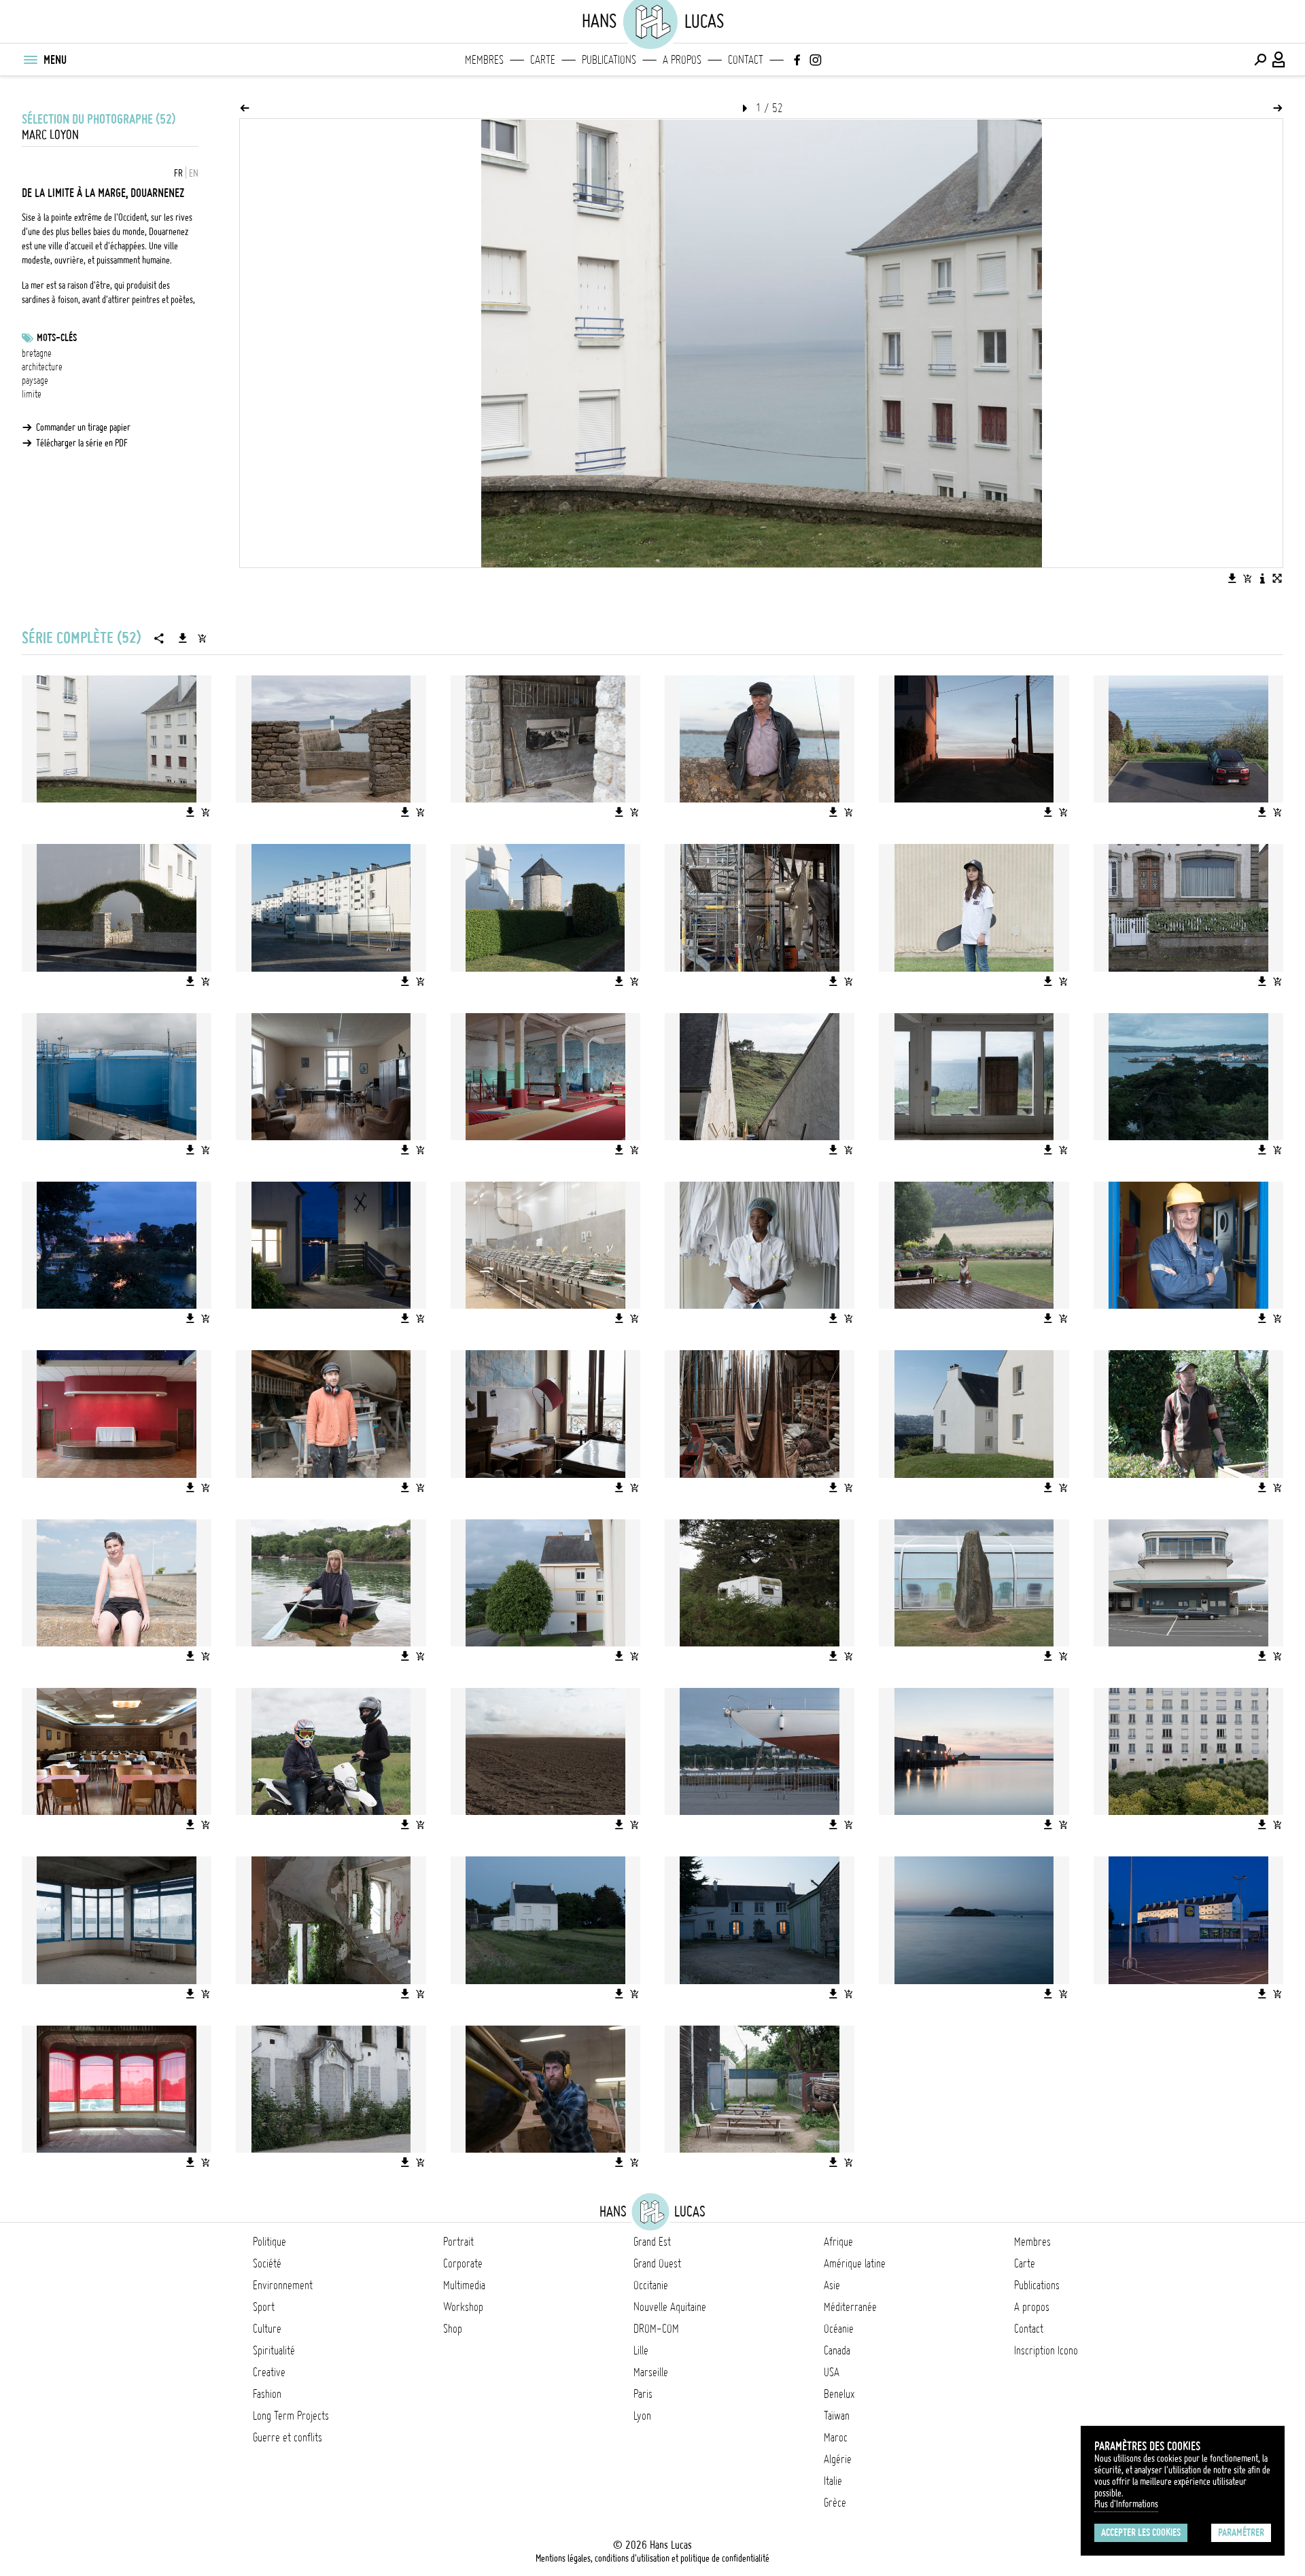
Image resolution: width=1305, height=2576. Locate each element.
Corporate (463, 2263)
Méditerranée (850, 2307)
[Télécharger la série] (183, 638)
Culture (267, 2329)
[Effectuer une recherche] (1260, 60)
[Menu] (30, 60)
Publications (609, 60)
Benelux (839, 2394)
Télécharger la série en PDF (82, 443)
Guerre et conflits (288, 2437)
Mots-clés (57, 338)
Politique (269, 2242)
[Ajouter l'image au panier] (1247, 578)
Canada (837, 2350)
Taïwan (837, 2416)
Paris (643, 2394)
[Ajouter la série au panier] (202, 638)
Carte (543, 60)
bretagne (37, 353)
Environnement (283, 2285)
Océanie (839, 2329)
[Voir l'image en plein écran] (1277, 578)
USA (832, 2372)
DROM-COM (656, 2329)
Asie (832, 2285)
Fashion (267, 2394)
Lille (641, 2350)
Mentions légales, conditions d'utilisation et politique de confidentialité (652, 2558)
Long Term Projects (291, 2416)
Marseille (651, 2372)
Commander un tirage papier (83, 427)
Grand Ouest (657, 2263)
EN (194, 173)
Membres (484, 60)
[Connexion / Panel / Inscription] (1279, 60)
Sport (264, 2307)
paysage (35, 381)
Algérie (838, 2459)
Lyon (642, 2416)
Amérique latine (855, 2263)
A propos (682, 60)
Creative (269, 2372)
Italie (833, 2481)
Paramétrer (1241, 2533)
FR (178, 173)
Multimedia (464, 2285)
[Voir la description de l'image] (1262, 578)
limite (32, 394)
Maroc (836, 2437)
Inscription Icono (1046, 2350)
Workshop (463, 2307)
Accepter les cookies (1141, 2533)
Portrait (458, 2242)
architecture (42, 367)
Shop (453, 2329)
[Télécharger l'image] (1232, 578)
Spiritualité (274, 2350)
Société (267, 2263)
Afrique (838, 2242)
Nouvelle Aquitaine (670, 2307)
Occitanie (651, 2285)
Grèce (835, 2503)
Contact (746, 60)
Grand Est (652, 2242)
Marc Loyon (50, 135)
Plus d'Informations (1126, 2504)
